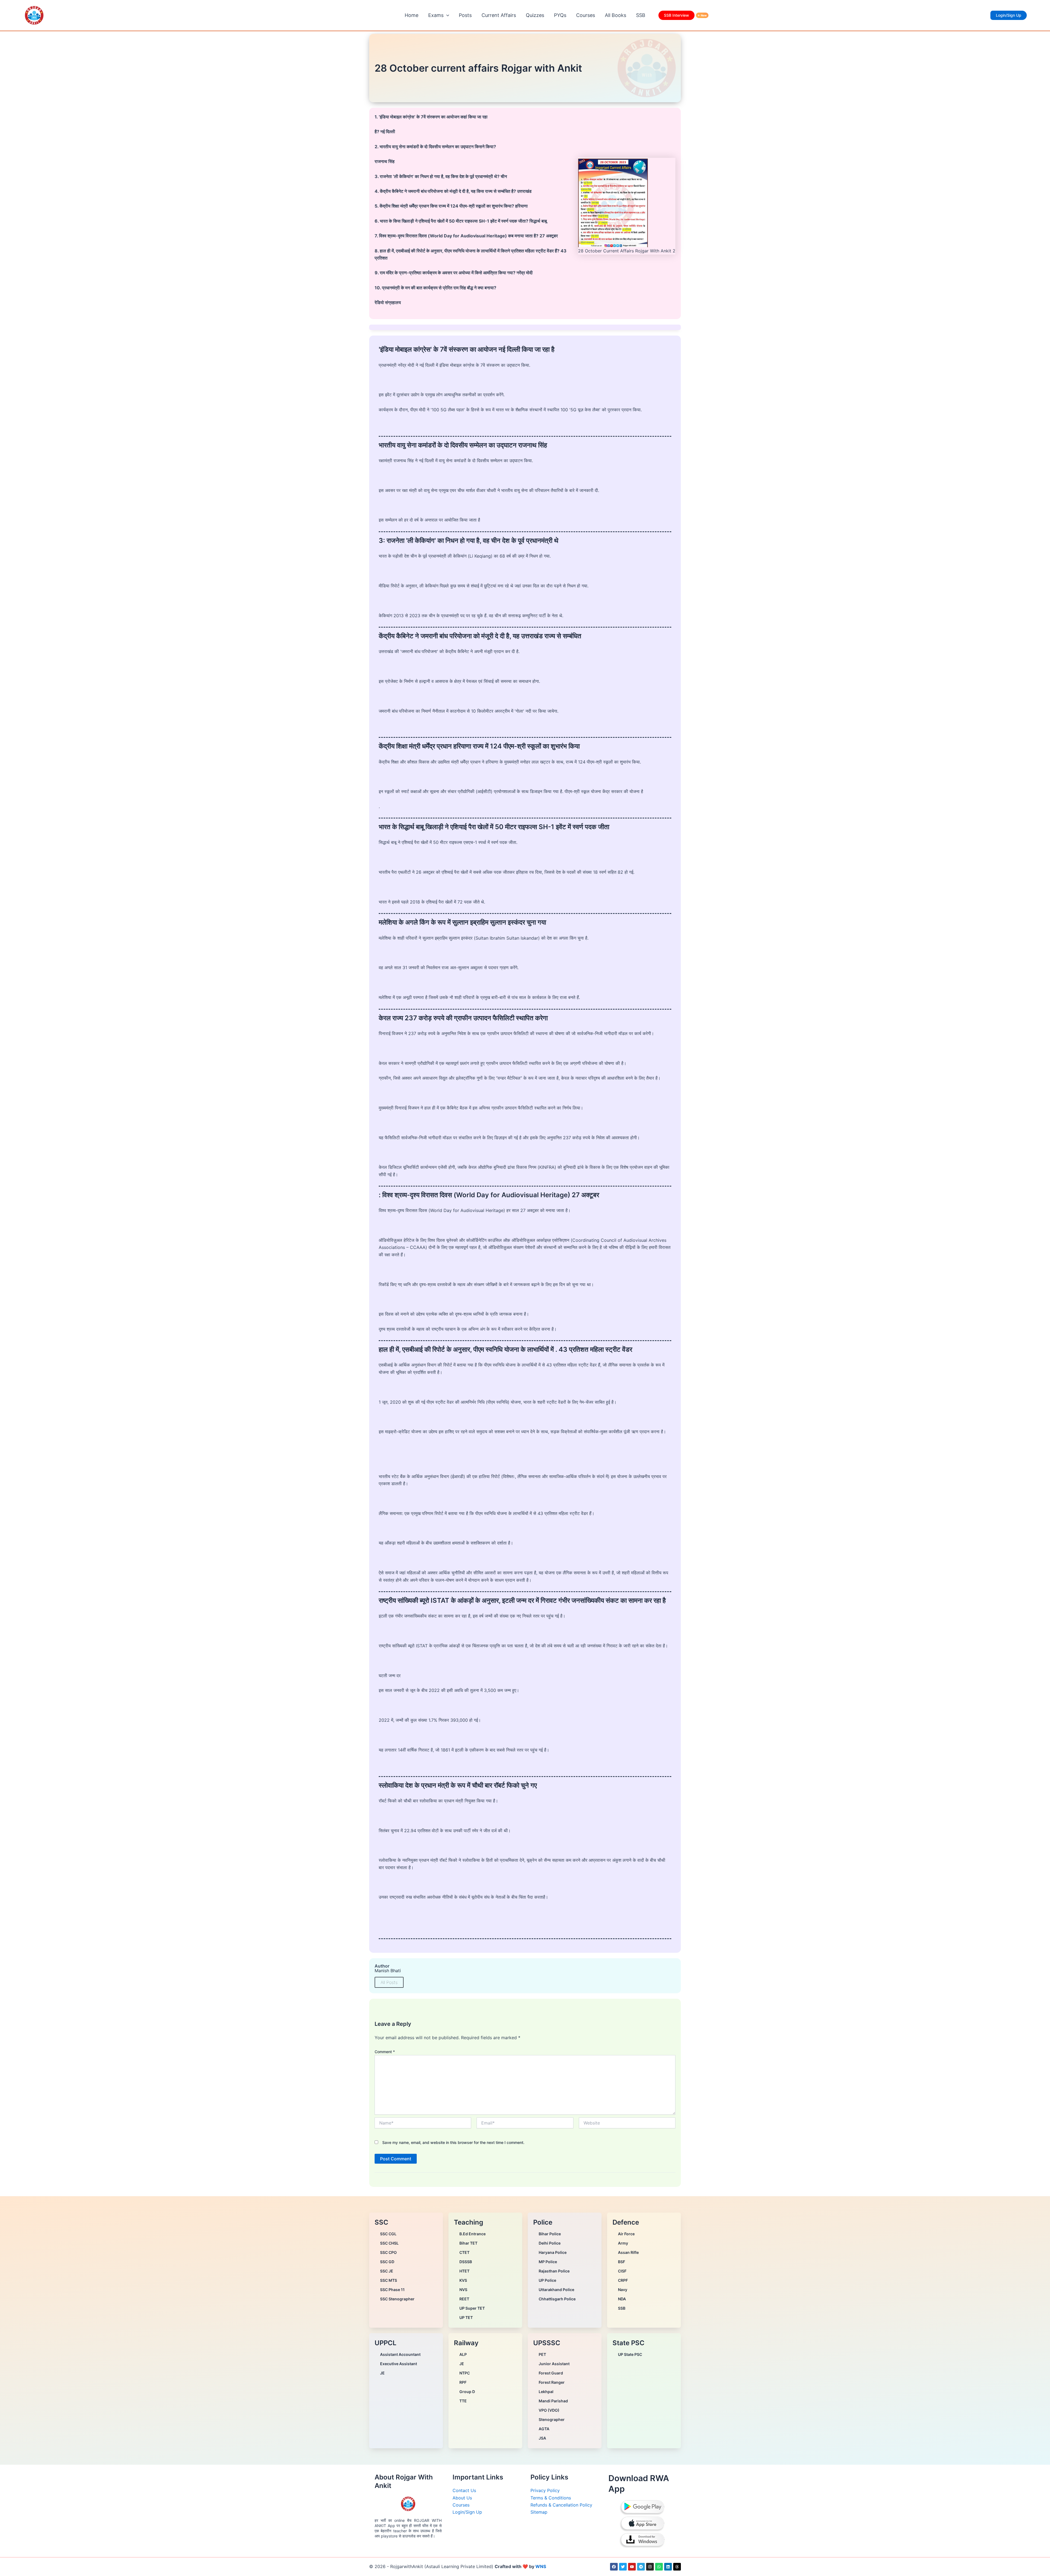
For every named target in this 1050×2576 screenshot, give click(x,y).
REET (464, 2299)
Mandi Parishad (553, 2401)
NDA (622, 2299)
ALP (463, 2354)
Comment (385, 2052)
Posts (465, 15)
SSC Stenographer (397, 2299)
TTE (463, 2401)
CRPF (623, 2280)
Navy (623, 2290)
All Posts (389, 1982)
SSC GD (387, 2262)
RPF (463, 2382)
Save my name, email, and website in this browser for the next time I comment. (453, 2142)
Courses (586, 15)
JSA (542, 2438)
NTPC (465, 2373)
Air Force (626, 2234)
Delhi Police (550, 2243)
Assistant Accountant (400, 2354)
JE (382, 2373)
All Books (616, 15)
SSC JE (387, 2271)
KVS (463, 2280)
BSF (622, 2262)
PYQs (560, 15)
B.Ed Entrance (472, 2234)
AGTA (544, 2429)
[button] (446, 15)
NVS (463, 2290)
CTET (464, 2252)
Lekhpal (546, 2392)
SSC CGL (388, 2234)
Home (412, 15)
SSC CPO (388, 2252)
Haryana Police (553, 2252)
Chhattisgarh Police (557, 2299)
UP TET (466, 2317)
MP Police (548, 2262)
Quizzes (535, 15)
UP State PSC (630, 2354)
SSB (641, 15)
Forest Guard (551, 2373)
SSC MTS (389, 2280)
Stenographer (552, 2419)
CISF (622, 2271)
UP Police (547, 2280)
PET (542, 2354)
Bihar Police (550, 2234)
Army (623, 2243)
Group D (467, 2392)
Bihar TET (468, 2243)
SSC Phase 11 (392, 2290)
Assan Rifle (628, 2252)
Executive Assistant (399, 2364)
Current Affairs (499, 15)
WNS (541, 2566)
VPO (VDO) (549, 2410)
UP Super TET (472, 2308)
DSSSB (466, 2262)
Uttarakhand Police (556, 2290)
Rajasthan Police (554, 2271)
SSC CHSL (389, 2243)
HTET (464, 2271)
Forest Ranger (552, 2382)
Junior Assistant (554, 2364)
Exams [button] (436, 15)
